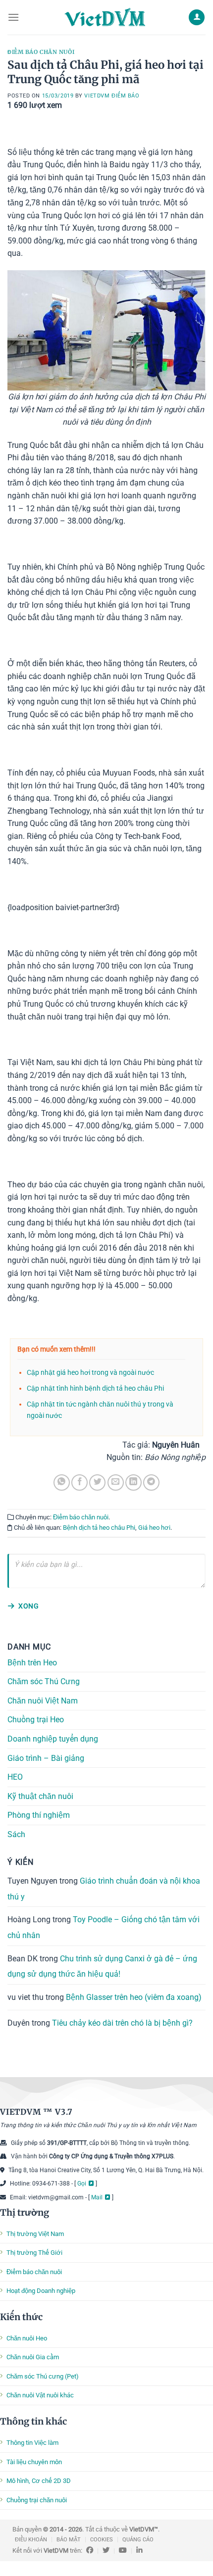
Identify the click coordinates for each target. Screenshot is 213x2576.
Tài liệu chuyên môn (34, 2462)
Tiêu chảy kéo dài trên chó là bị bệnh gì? (122, 2023)
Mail (97, 2197)
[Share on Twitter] (97, 1482)
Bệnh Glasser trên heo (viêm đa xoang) (134, 1997)
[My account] (197, 18)
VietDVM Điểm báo (112, 96)
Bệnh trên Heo (32, 1663)
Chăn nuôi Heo (27, 2338)
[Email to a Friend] (116, 1482)
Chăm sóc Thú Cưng (44, 1681)
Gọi (82, 2184)
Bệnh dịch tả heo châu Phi (99, 1528)
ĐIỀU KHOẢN (31, 2540)
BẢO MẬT (69, 2540)
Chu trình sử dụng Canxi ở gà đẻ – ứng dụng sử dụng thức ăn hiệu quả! (102, 1967)
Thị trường (25, 2212)
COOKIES (102, 2540)
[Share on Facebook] (80, 1482)
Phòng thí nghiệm (39, 1816)
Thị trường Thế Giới (34, 2253)
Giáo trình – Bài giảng (46, 1758)
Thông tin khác (33, 2421)
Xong (28, 1606)
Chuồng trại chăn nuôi (37, 2500)
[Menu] (13, 17)
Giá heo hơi (154, 1528)
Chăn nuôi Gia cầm (33, 2357)
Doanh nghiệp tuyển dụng (53, 1739)
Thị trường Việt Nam (35, 2234)
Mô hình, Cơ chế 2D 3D (39, 2481)
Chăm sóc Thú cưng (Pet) (43, 2376)
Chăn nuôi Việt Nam (43, 1701)
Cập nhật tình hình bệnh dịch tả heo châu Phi (95, 1388)
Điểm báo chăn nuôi (41, 52)
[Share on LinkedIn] (133, 1482)
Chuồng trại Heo (36, 1720)
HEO (15, 1777)
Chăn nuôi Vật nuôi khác (40, 2395)
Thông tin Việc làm (32, 2443)
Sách (16, 1834)
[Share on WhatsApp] (62, 1482)
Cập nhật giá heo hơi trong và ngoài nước (90, 1373)
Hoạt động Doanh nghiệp (41, 2291)
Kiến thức (21, 2317)
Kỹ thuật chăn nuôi (40, 1796)
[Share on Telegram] (151, 1482)
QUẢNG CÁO (138, 2540)
